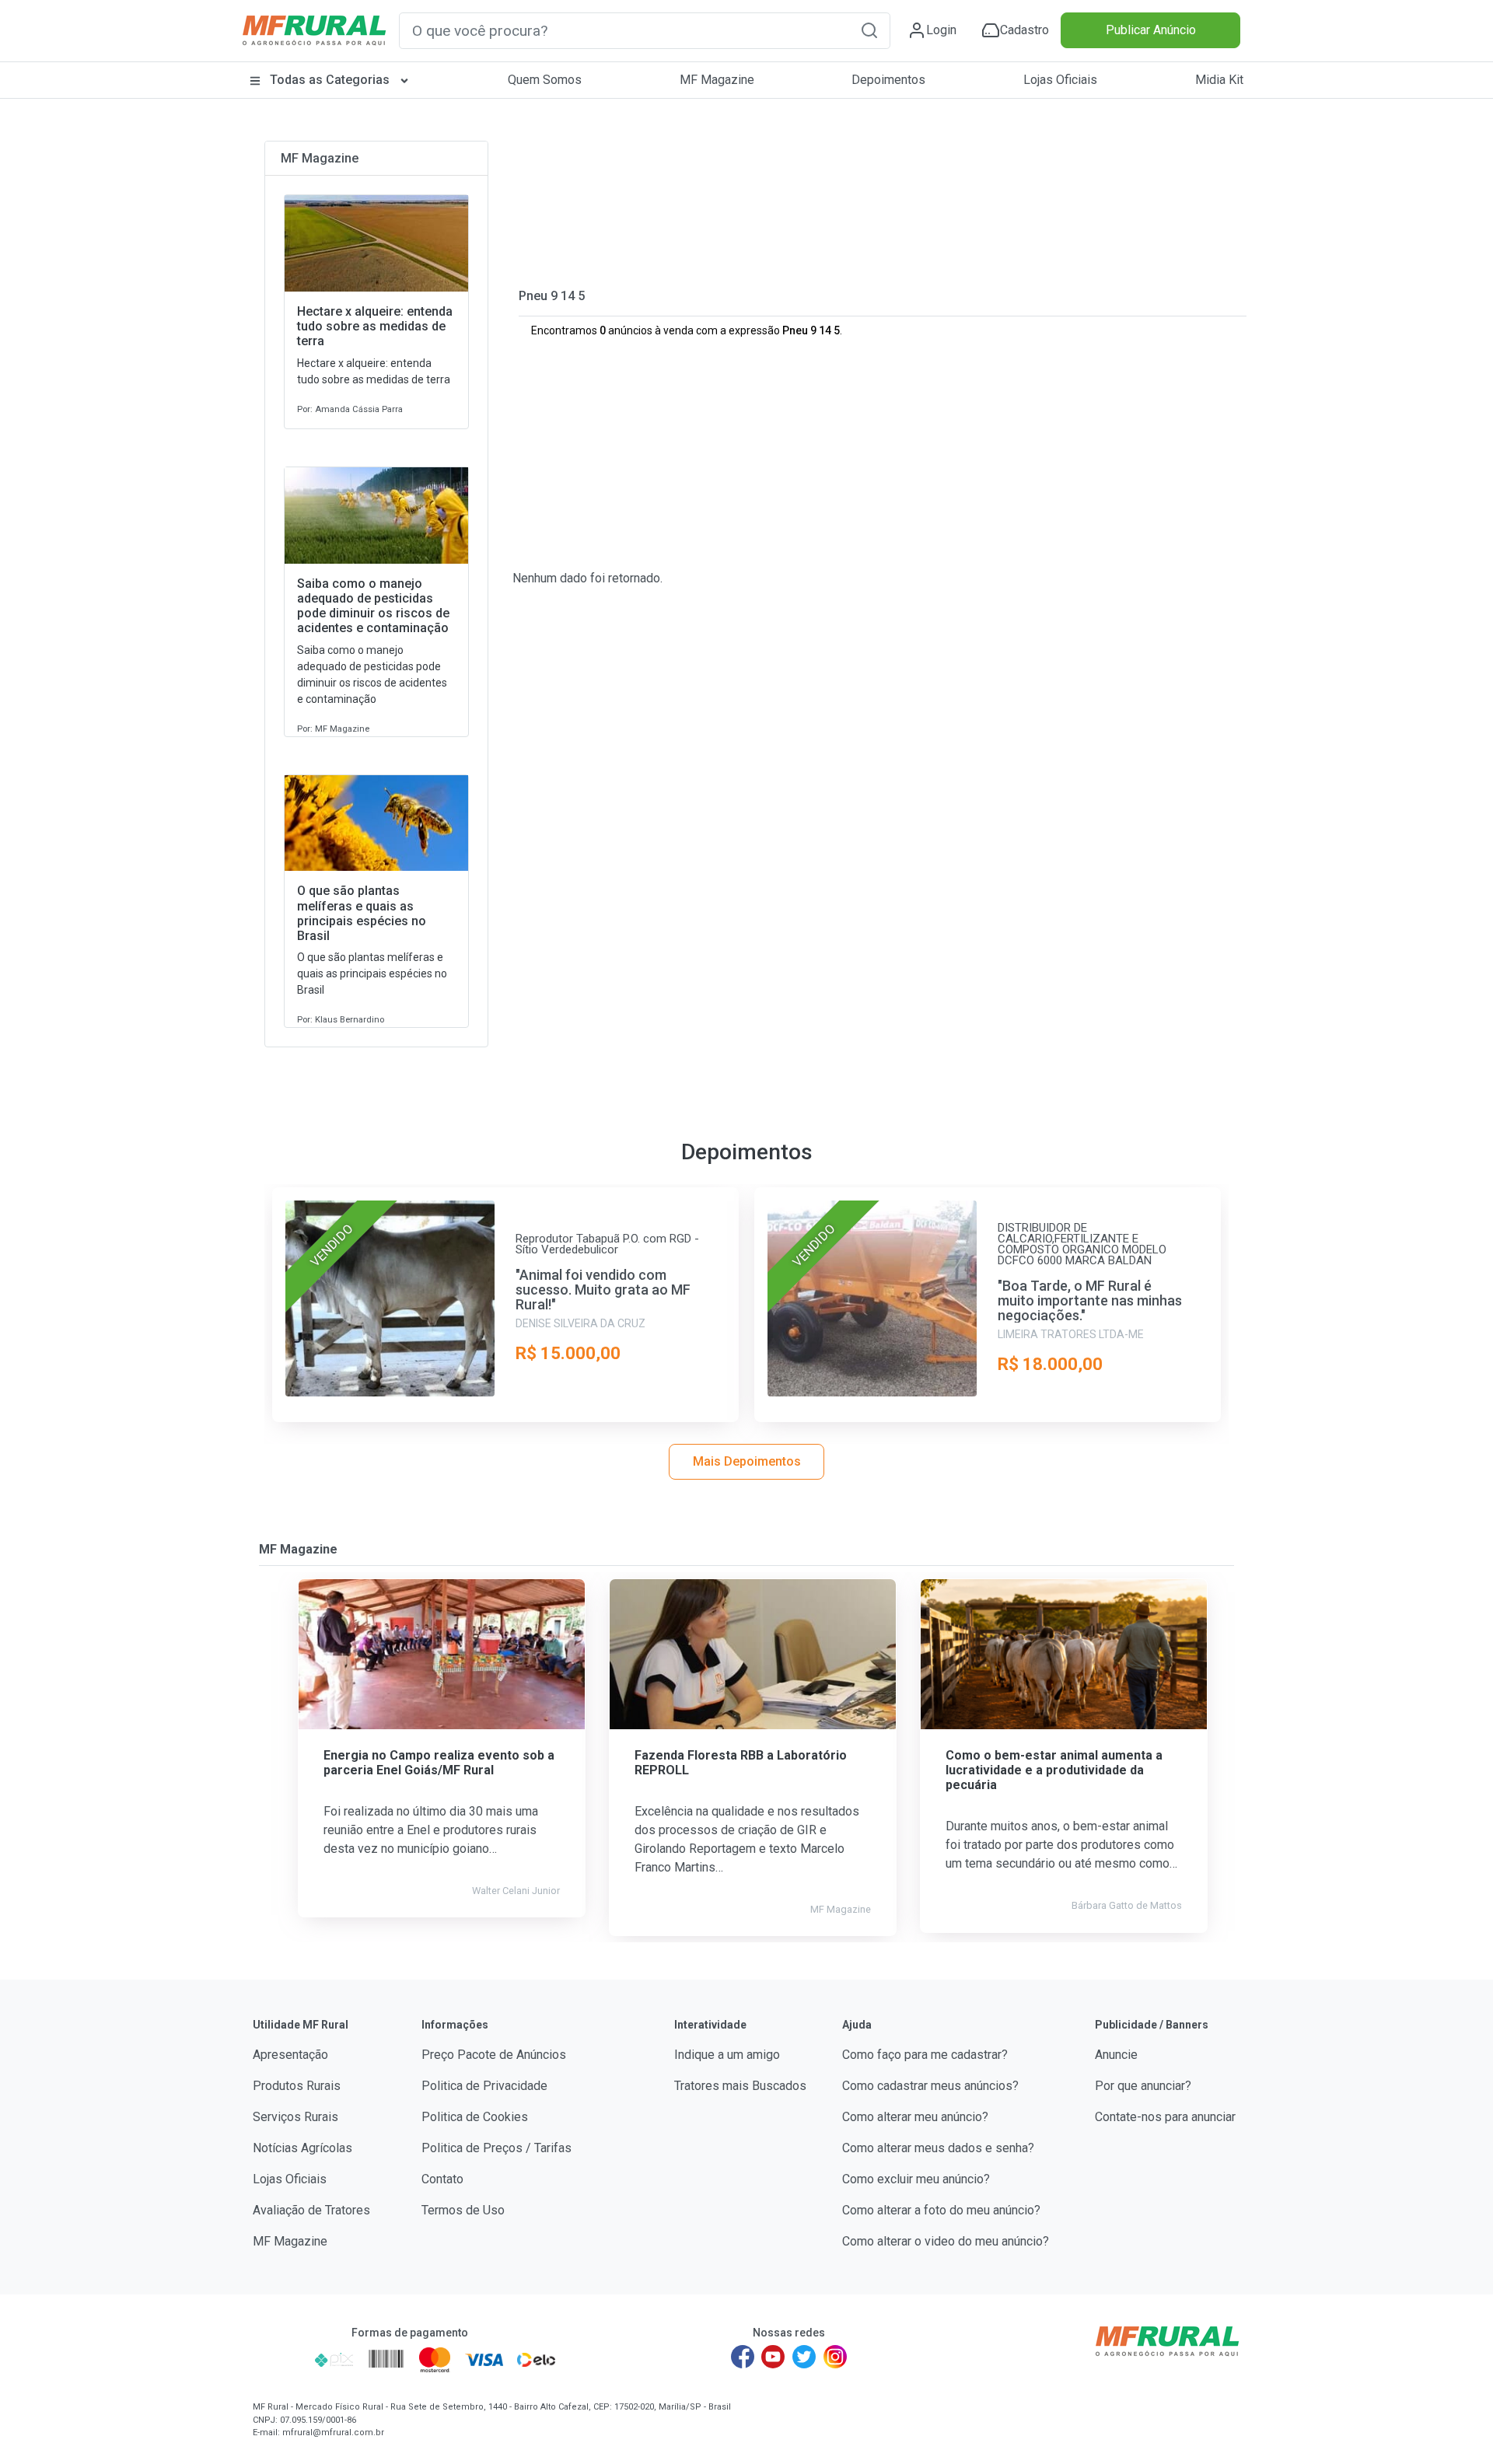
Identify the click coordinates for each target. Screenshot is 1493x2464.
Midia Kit (1219, 80)
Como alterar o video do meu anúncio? (946, 2241)
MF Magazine (717, 80)
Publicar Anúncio (1151, 30)
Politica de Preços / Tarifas (497, 2148)
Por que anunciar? (1143, 2086)
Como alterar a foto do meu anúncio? (941, 2210)
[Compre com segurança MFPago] (279, 2360)
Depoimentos (888, 80)
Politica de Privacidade (484, 2086)
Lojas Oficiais (1060, 80)
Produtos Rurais (297, 2086)
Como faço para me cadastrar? (925, 2055)
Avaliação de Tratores (311, 2210)
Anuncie (1116, 2055)
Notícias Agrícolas (302, 2148)
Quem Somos (545, 80)
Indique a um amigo (727, 2055)
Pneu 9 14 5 (552, 296)
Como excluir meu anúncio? (916, 2179)
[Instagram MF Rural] (835, 2357)
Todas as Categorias (330, 80)
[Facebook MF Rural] (743, 2357)
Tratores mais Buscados (740, 2086)
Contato (442, 2179)
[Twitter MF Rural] (804, 2357)
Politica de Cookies (475, 2117)
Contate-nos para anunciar (1165, 2117)
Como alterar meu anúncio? (915, 2117)
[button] (869, 30)
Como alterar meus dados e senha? (938, 2148)
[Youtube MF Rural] (774, 2357)
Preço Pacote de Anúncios (494, 2055)
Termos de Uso (463, 2210)
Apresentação (290, 2055)
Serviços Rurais (295, 2117)
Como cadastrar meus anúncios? (930, 2086)
